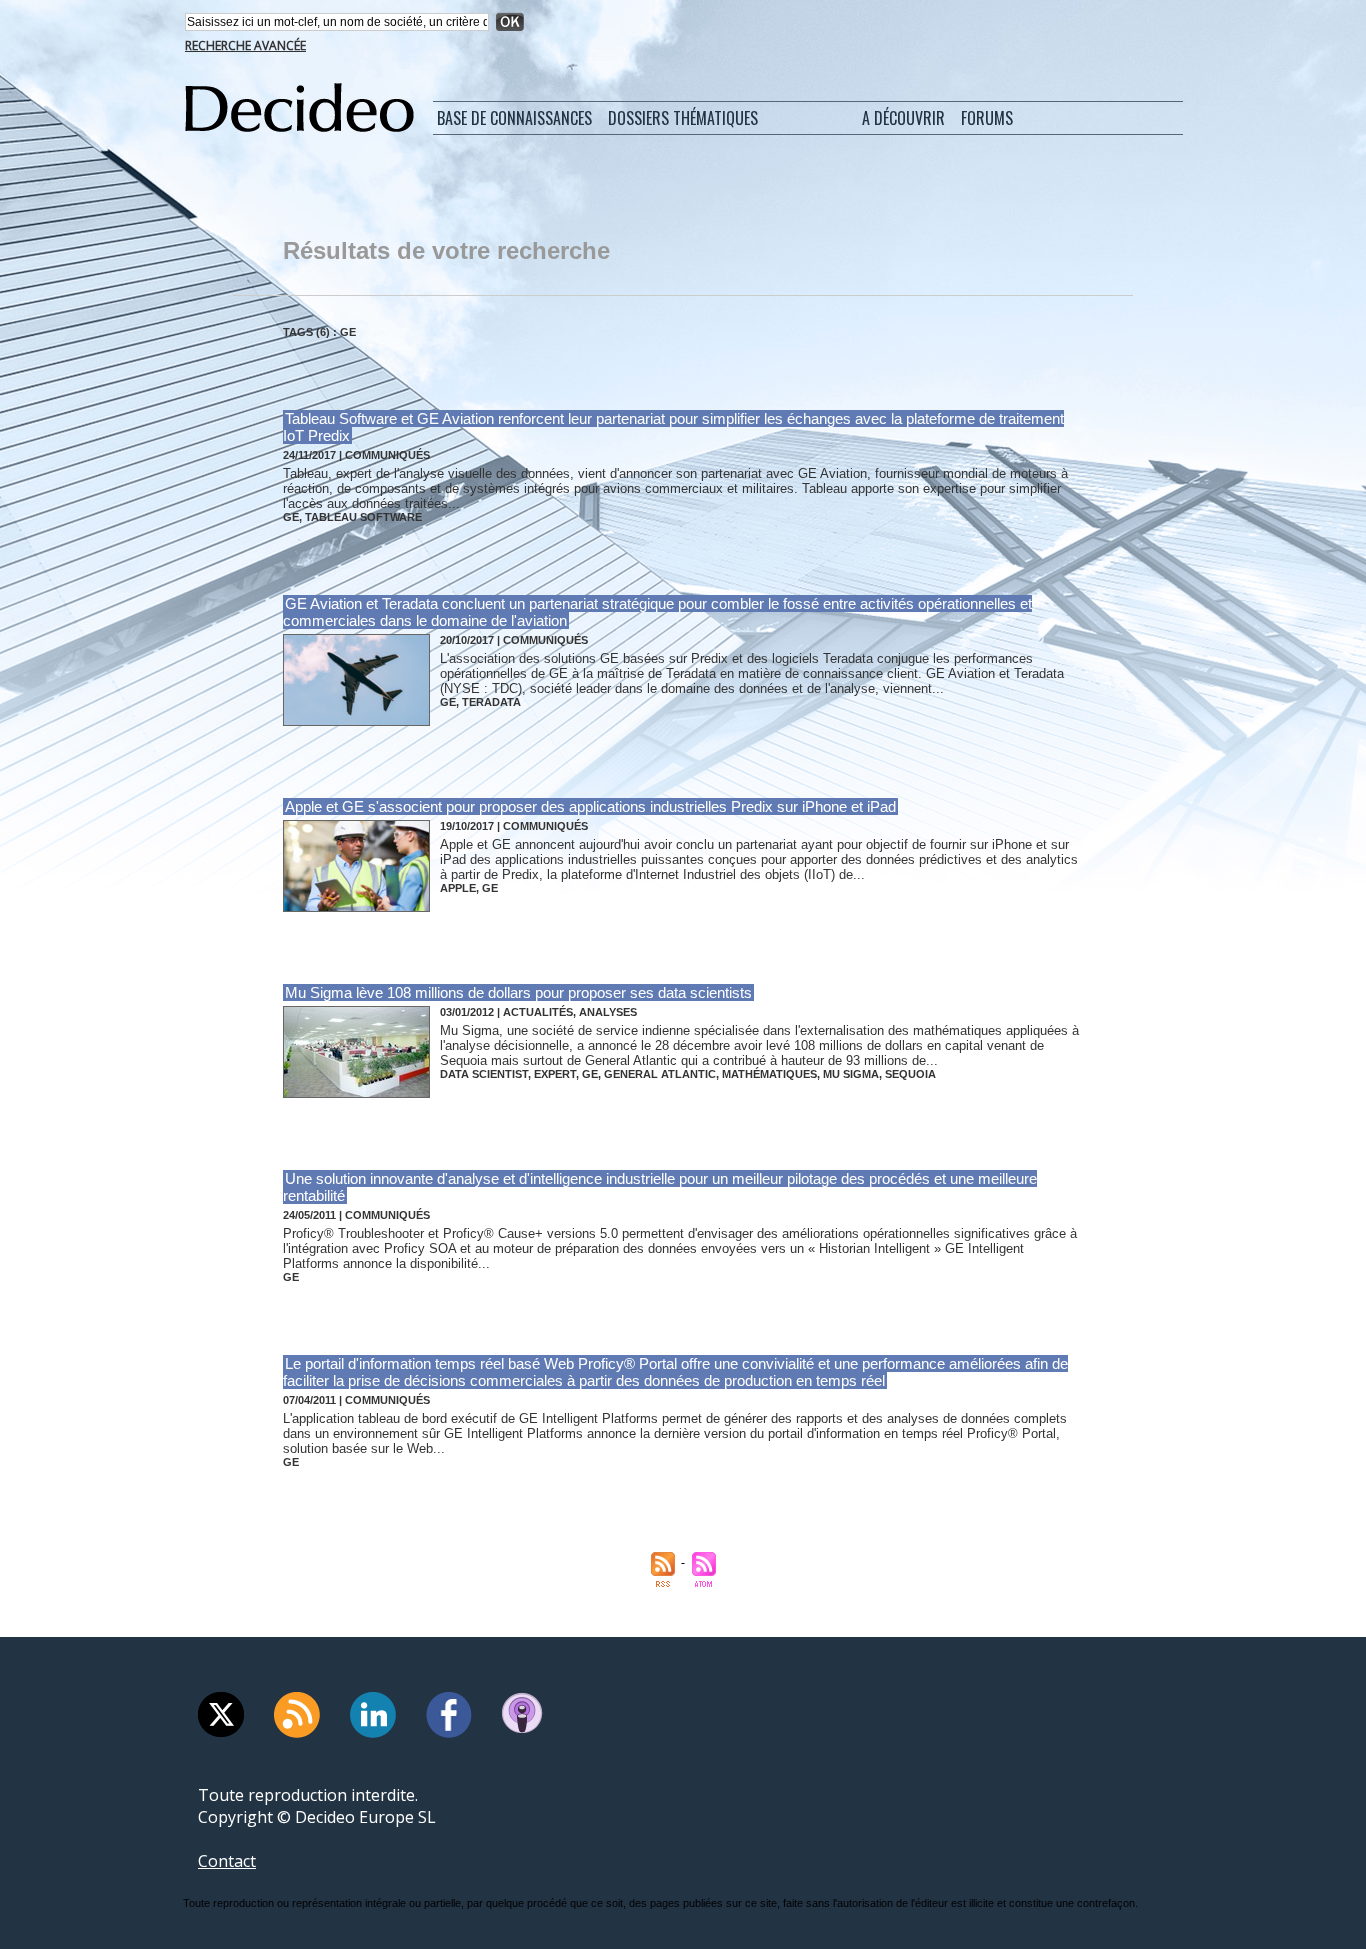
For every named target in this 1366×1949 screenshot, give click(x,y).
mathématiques (769, 1074)
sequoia (910, 1074)
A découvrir (903, 118)
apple (458, 888)
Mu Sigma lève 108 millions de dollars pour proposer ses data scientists (518, 992)
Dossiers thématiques (683, 118)
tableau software (363, 517)
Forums (987, 118)
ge (291, 517)
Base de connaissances (514, 118)
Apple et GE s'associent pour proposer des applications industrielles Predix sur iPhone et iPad (590, 806)
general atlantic (660, 1074)
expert (555, 1074)
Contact (227, 1861)
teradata (491, 702)
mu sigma (851, 1074)
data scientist (484, 1074)
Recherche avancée (245, 45)
